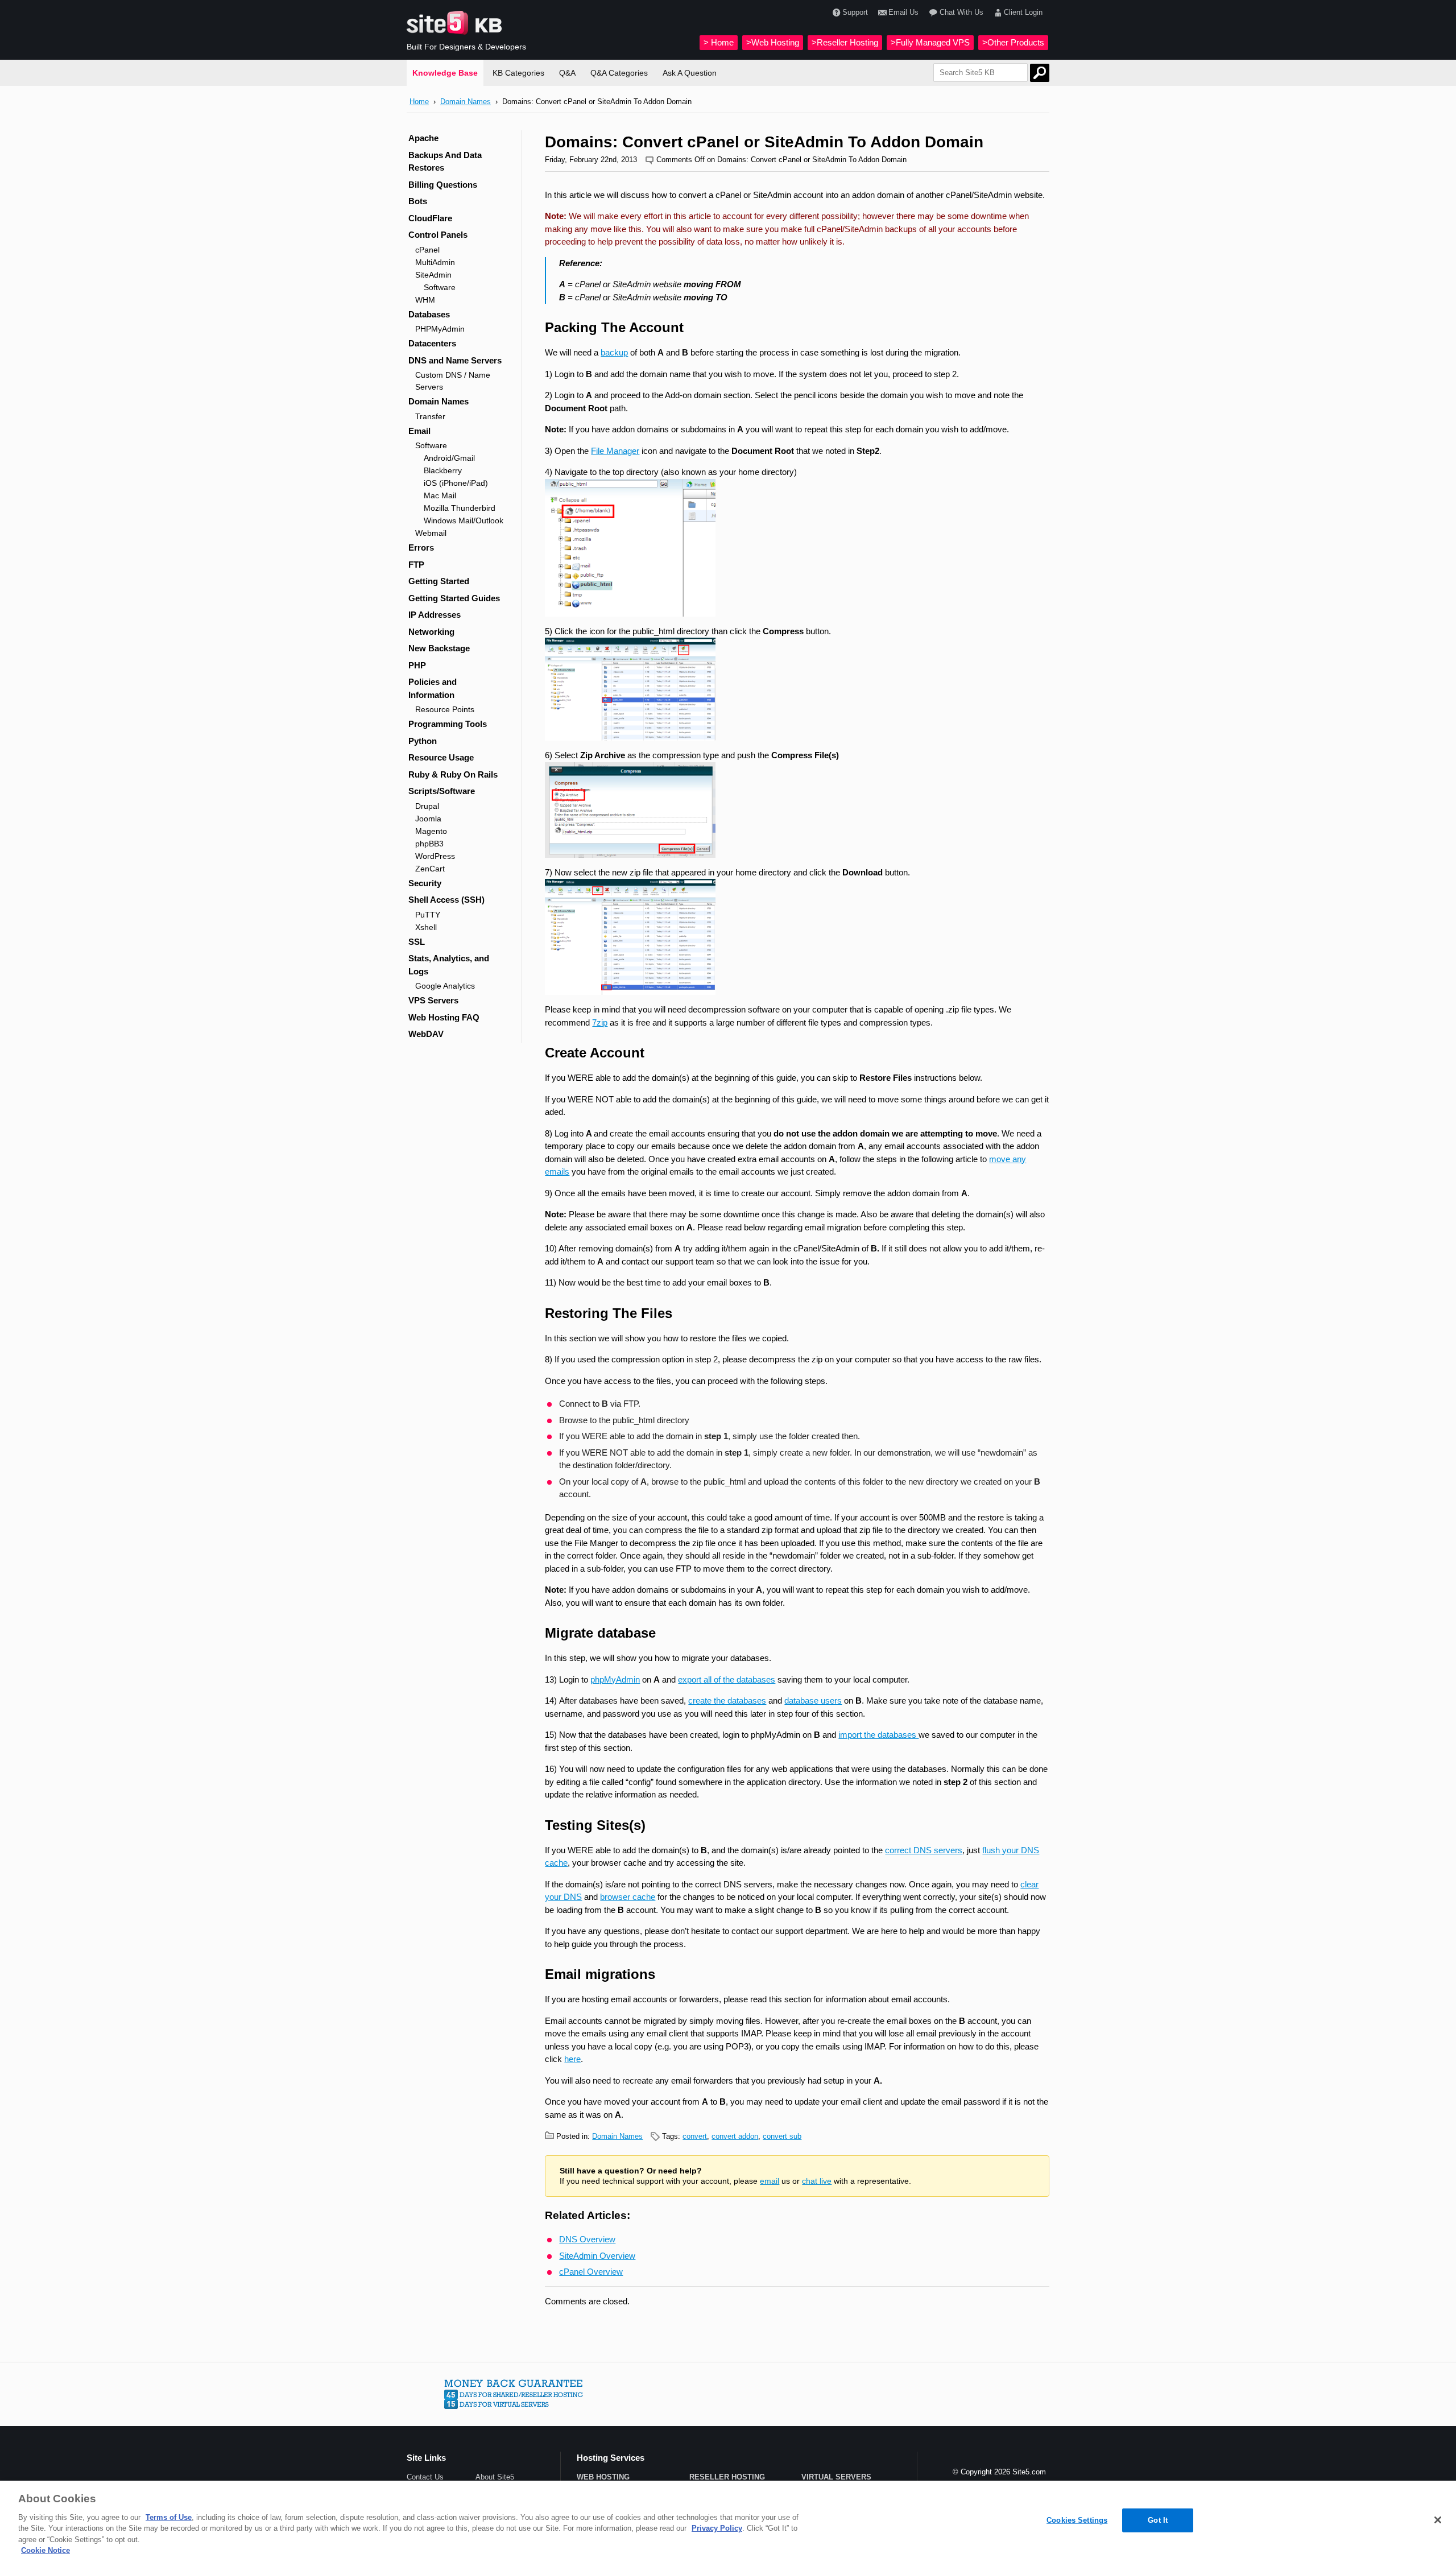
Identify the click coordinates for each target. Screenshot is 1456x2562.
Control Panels (438, 235)
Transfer (430, 416)
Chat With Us (961, 12)
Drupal (427, 806)
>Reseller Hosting (845, 42)
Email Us (903, 12)
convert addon (735, 2136)
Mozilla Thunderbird (460, 508)
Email (419, 431)
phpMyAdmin (615, 1679)
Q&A (567, 73)
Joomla (428, 819)
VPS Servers (433, 1000)
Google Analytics (445, 986)
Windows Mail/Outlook (464, 520)
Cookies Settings (1077, 2520)
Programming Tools (448, 724)
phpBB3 (429, 844)
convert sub (782, 2136)
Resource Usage (441, 757)
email (770, 2181)
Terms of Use (169, 2517)
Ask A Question (690, 73)
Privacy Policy (717, 2528)
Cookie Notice (45, 2550)
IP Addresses (435, 615)
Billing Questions (443, 185)
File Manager (615, 451)
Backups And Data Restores (445, 162)
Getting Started (439, 581)
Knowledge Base (445, 73)
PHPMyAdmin (440, 329)
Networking (431, 632)
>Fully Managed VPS (930, 42)
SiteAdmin (433, 275)
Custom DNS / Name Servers (453, 381)
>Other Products (1013, 42)
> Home (719, 42)
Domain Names (466, 102)
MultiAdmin (435, 262)
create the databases (727, 1701)
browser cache (628, 1897)
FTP (416, 565)
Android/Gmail (449, 458)
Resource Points (445, 709)
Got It (1158, 2520)
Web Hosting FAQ (444, 1017)
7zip (600, 1022)
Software (440, 287)
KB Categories (518, 73)
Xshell (426, 927)
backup (614, 352)
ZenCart (430, 869)
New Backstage (439, 648)
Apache (423, 138)
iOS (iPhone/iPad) (456, 483)
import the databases (878, 1735)
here (572, 2059)
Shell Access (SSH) (446, 900)
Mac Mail (440, 495)
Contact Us (425, 2477)
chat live (817, 2181)
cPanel (427, 250)
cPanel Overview (591, 2272)
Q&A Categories (619, 73)
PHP (417, 665)
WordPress (435, 856)
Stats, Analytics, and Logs (449, 965)
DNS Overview (587, 2239)
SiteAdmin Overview (597, 2256)
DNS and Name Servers (455, 360)
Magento (431, 831)
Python (423, 741)
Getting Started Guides (454, 598)
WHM (425, 300)
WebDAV (426, 1034)
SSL (417, 942)
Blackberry (443, 470)
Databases (429, 314)
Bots (418, 201)
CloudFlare (430, 218)
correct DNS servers (924, 1850)
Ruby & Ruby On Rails (453, 774)
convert (695, 2136)
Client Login (1023, 12)
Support (855, 12)
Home (419, 102)
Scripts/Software (442, 791)
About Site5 (495, 2477)
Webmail (431, 533)
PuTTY (428, 915)
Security (425, 883)
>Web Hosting (773, 42)
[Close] (1438, 2520)
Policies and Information (433, 688)
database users (813, 1701)
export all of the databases (727, 1679)
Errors (421, 547)
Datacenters (432, 343)
